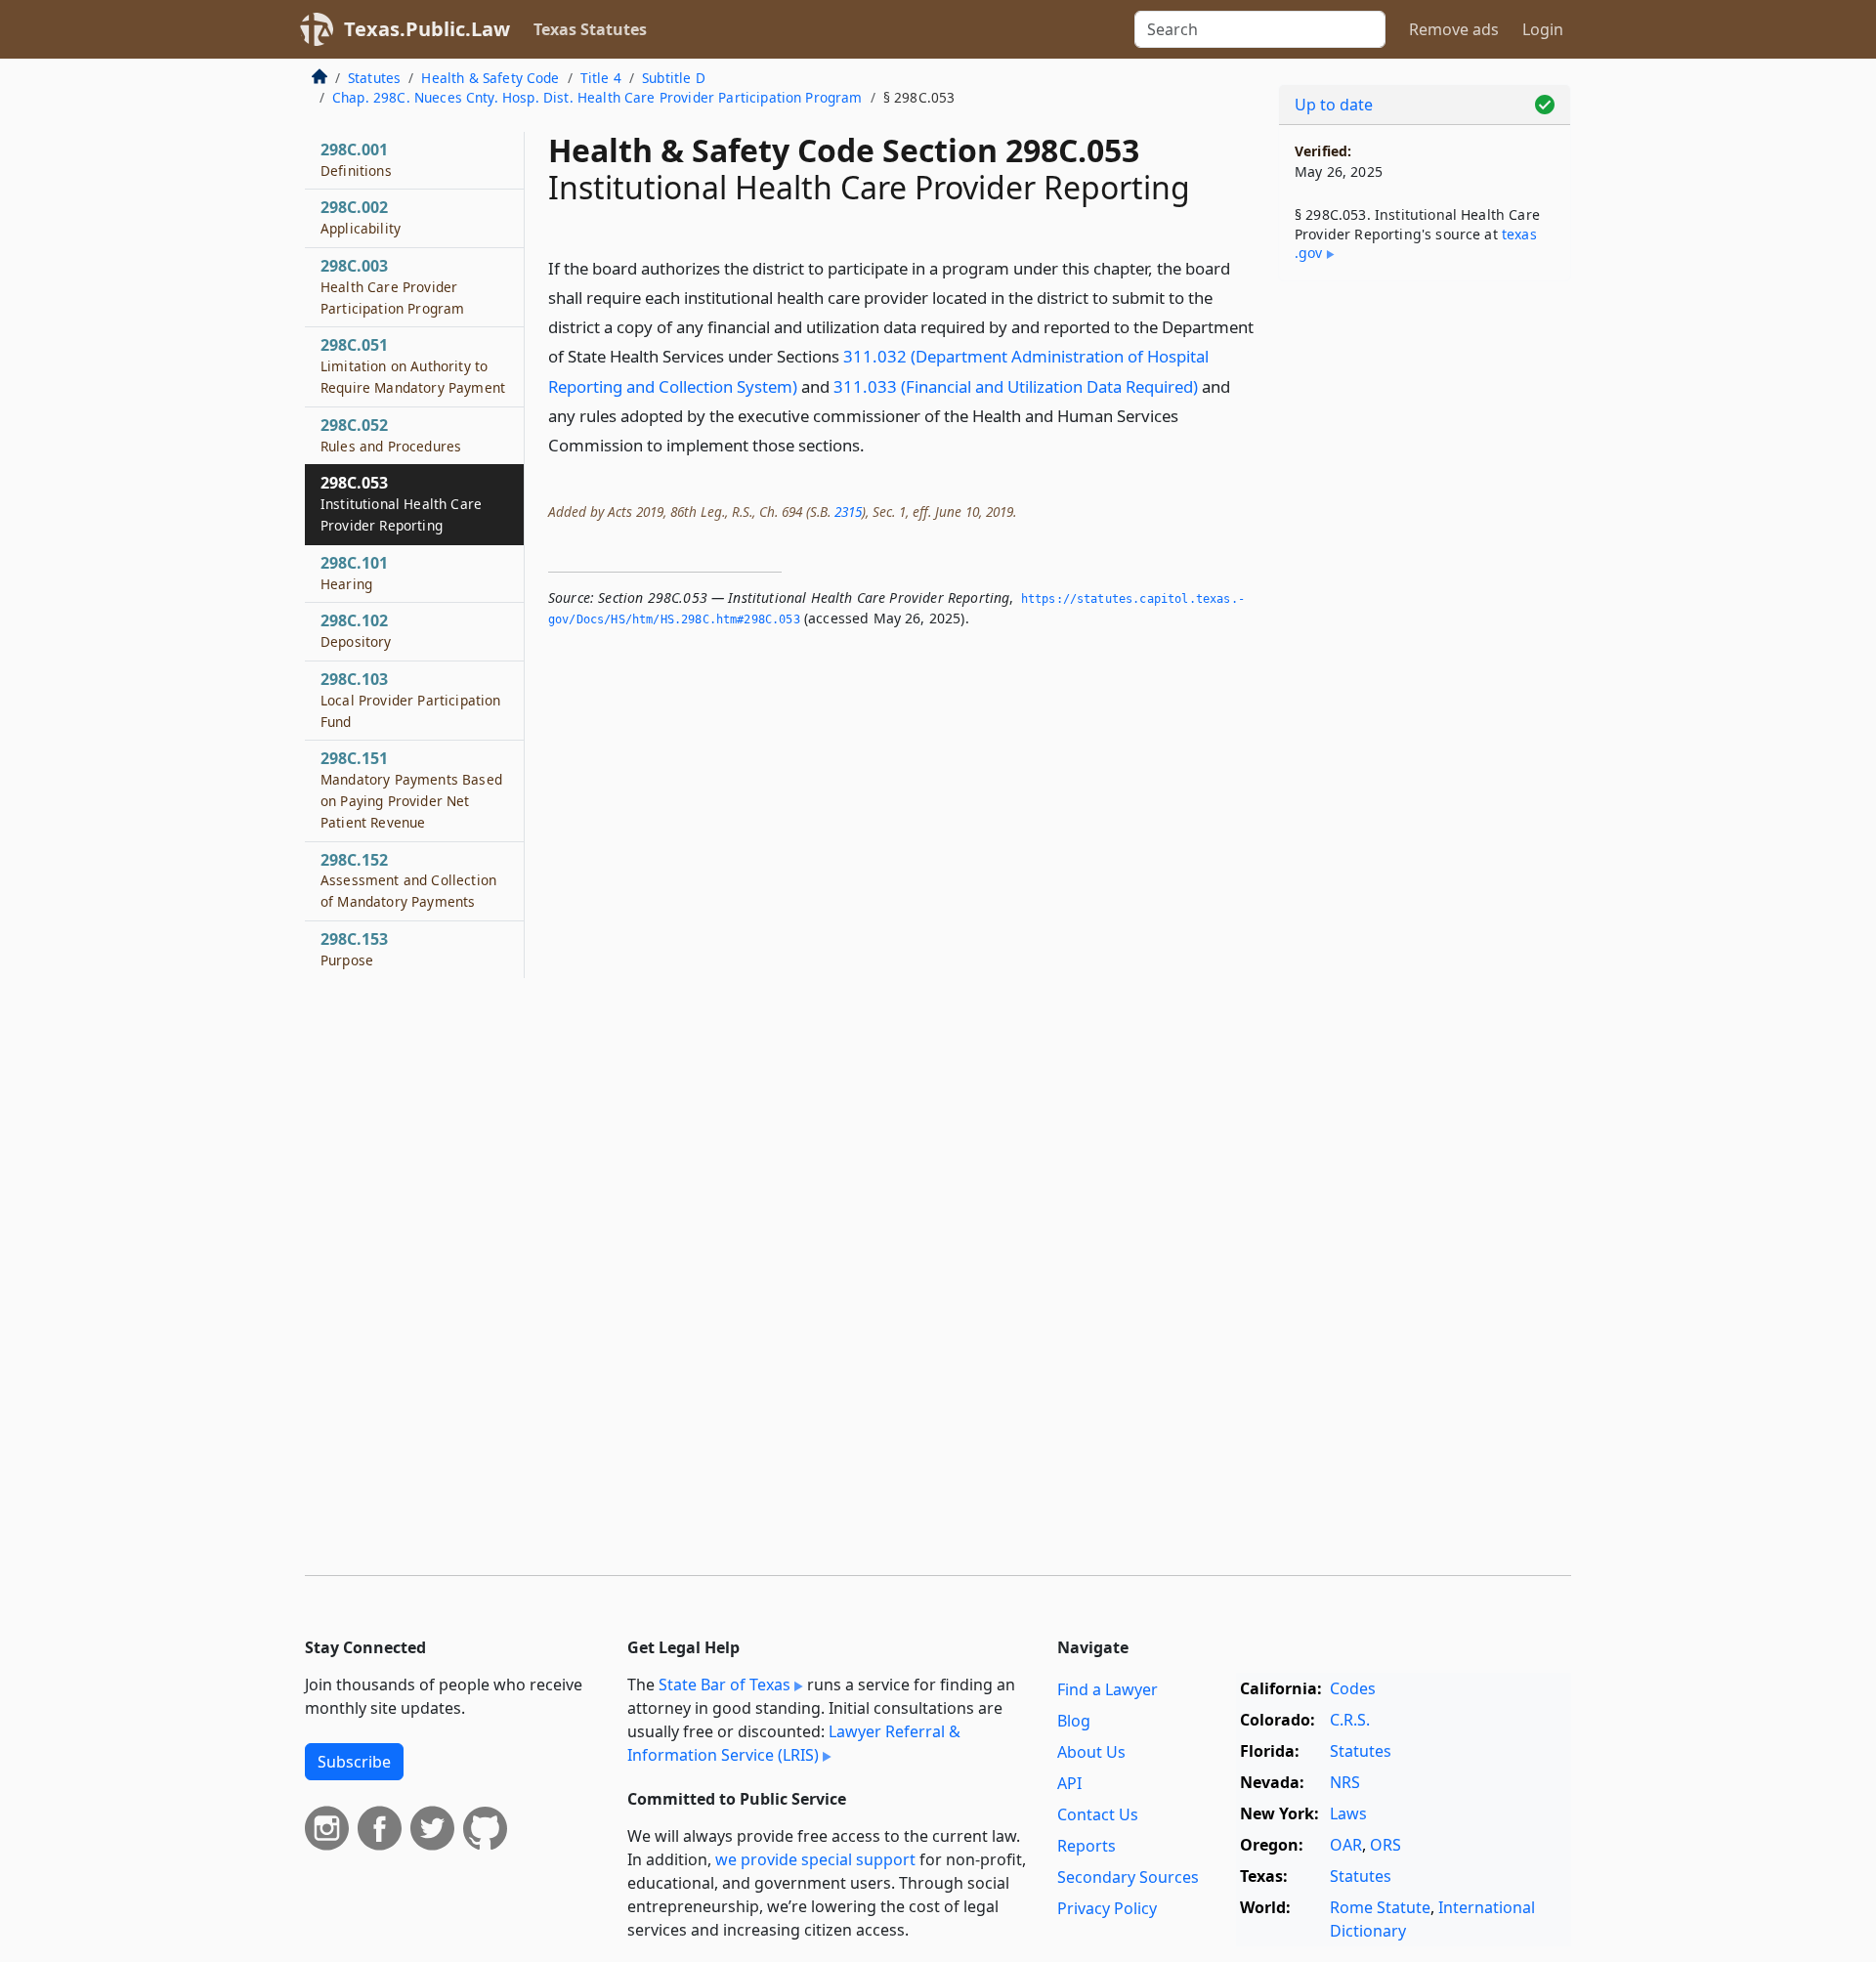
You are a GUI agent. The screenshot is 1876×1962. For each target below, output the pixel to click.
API (1069, 1783)
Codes (1353, 1688)
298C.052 (391, 435)
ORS (1386, 1845)
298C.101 (354, 573)
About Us (1091, 1752)
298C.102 (356, 630)
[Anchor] (875, 444)
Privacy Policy (1107, 1908)
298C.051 (413, 365)
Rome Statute (1380, 1907)
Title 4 (601, 78)
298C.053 (401, 503)
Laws (1348, 1813)
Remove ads (1454, 29)
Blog (1074, 1721)
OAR (1346, 1845)
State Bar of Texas (725, 1685)
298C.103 (410, 700)
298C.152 (408, 880)
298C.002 (361, 217)
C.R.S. (1350, 1720)
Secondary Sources (1128, 1877)
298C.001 (356, 159)
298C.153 (354, 949)
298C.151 (411, 789)
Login (1543, 29)
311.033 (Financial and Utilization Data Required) (1016, 386)
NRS (1345, 1782)
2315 (848, 512)
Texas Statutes (590, 29)
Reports (1087, 1846)
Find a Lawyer (1108, 1689)
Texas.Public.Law (427, 29)
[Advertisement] (1425, 602)
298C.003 (392, 286)
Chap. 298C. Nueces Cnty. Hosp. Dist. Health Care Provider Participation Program (597, 97)
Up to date (1334, 105)
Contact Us (1098, 1814)
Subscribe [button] (354, 1762)
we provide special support (815, 1859)
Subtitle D (674, 78)
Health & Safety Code (490, 78)
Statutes (374, 78)
